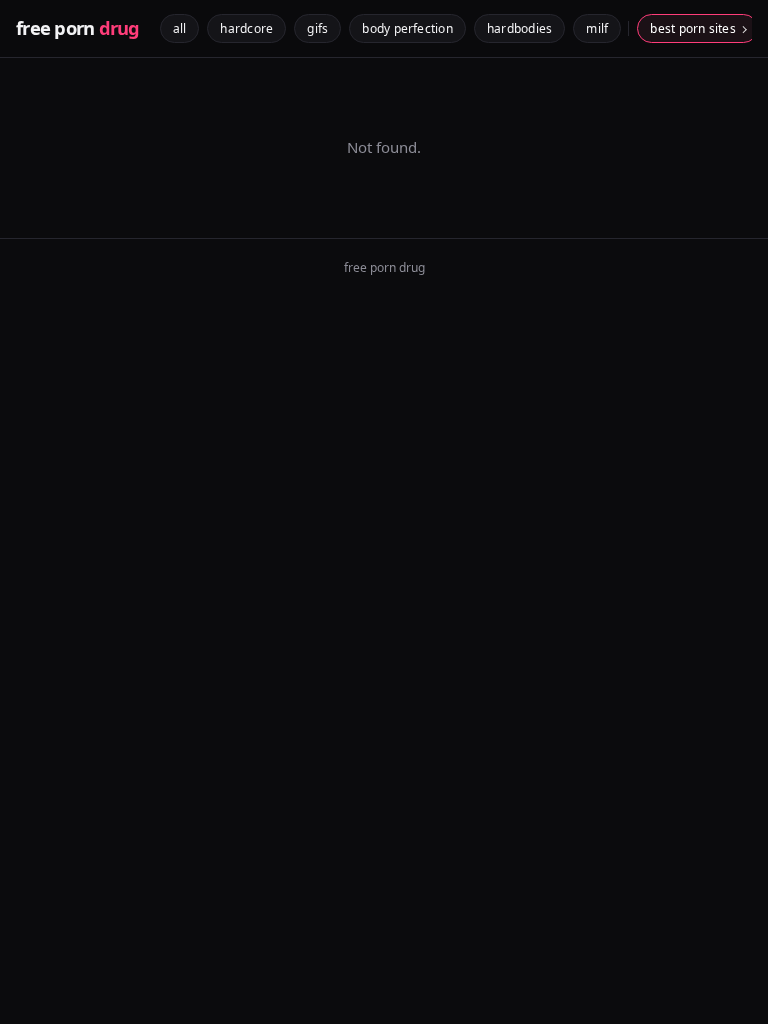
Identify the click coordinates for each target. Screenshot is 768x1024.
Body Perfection (407, 28)
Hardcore (246, 28)
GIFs (317, 28)
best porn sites (693, 28)
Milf (597, 28)
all (180, 28)
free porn (78, 28)
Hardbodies (519, 28)
